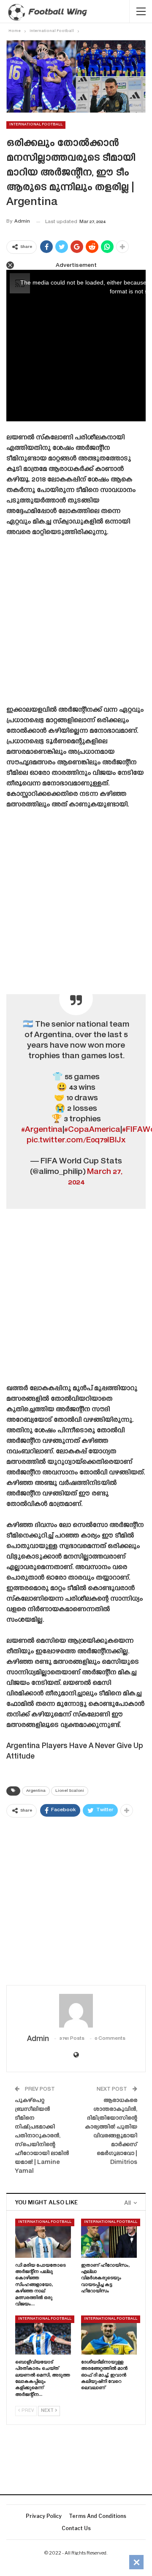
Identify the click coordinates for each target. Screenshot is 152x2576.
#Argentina (42, 1130)
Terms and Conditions (98, 2516)
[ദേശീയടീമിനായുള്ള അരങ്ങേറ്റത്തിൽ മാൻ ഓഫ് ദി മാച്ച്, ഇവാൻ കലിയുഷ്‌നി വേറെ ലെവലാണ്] (109, 2335)
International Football (36, 125)
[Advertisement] (76, 624)
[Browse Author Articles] (76, 2011)
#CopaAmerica (92, 1130)
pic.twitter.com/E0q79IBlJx (76, 1140)
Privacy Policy (44, 2516)
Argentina (36, 1791)
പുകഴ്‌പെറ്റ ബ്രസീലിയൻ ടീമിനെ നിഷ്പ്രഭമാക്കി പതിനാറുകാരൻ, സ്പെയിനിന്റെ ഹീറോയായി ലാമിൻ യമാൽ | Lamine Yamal (42, 2136)
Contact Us (76, 2528)
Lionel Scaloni (70, 1791)
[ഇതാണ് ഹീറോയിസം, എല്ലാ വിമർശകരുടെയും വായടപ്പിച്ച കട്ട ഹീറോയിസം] (109, 2238)
